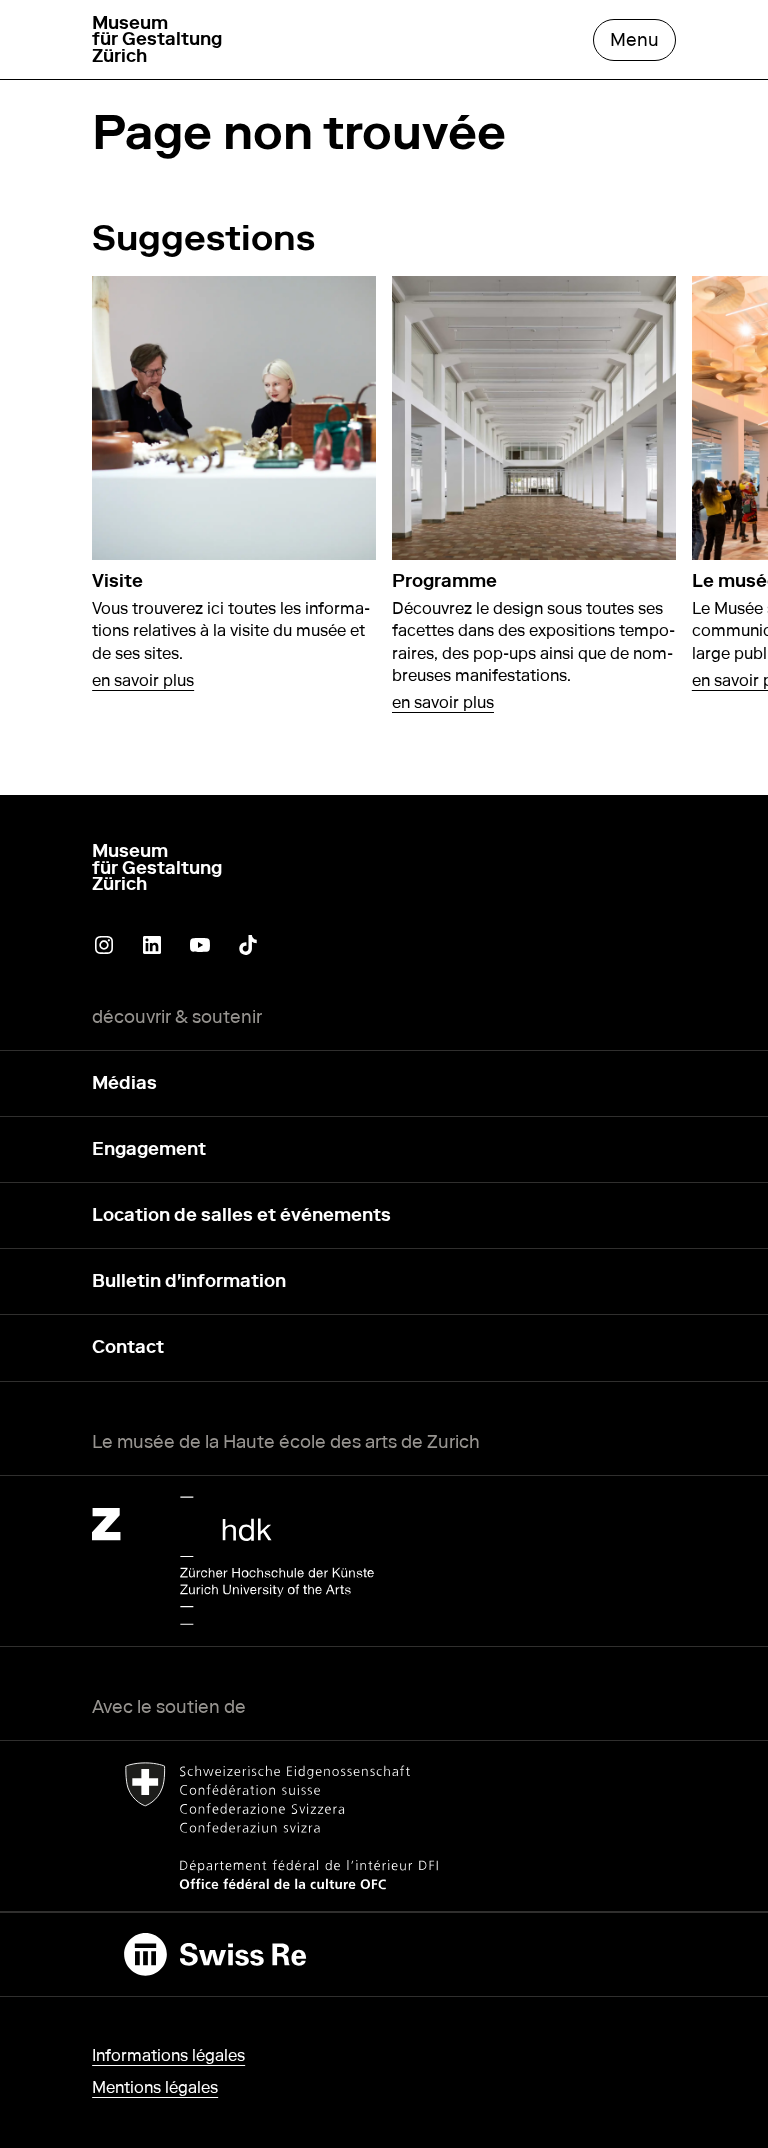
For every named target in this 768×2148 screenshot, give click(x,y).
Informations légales (168, 2055)
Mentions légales (155, 2087)
